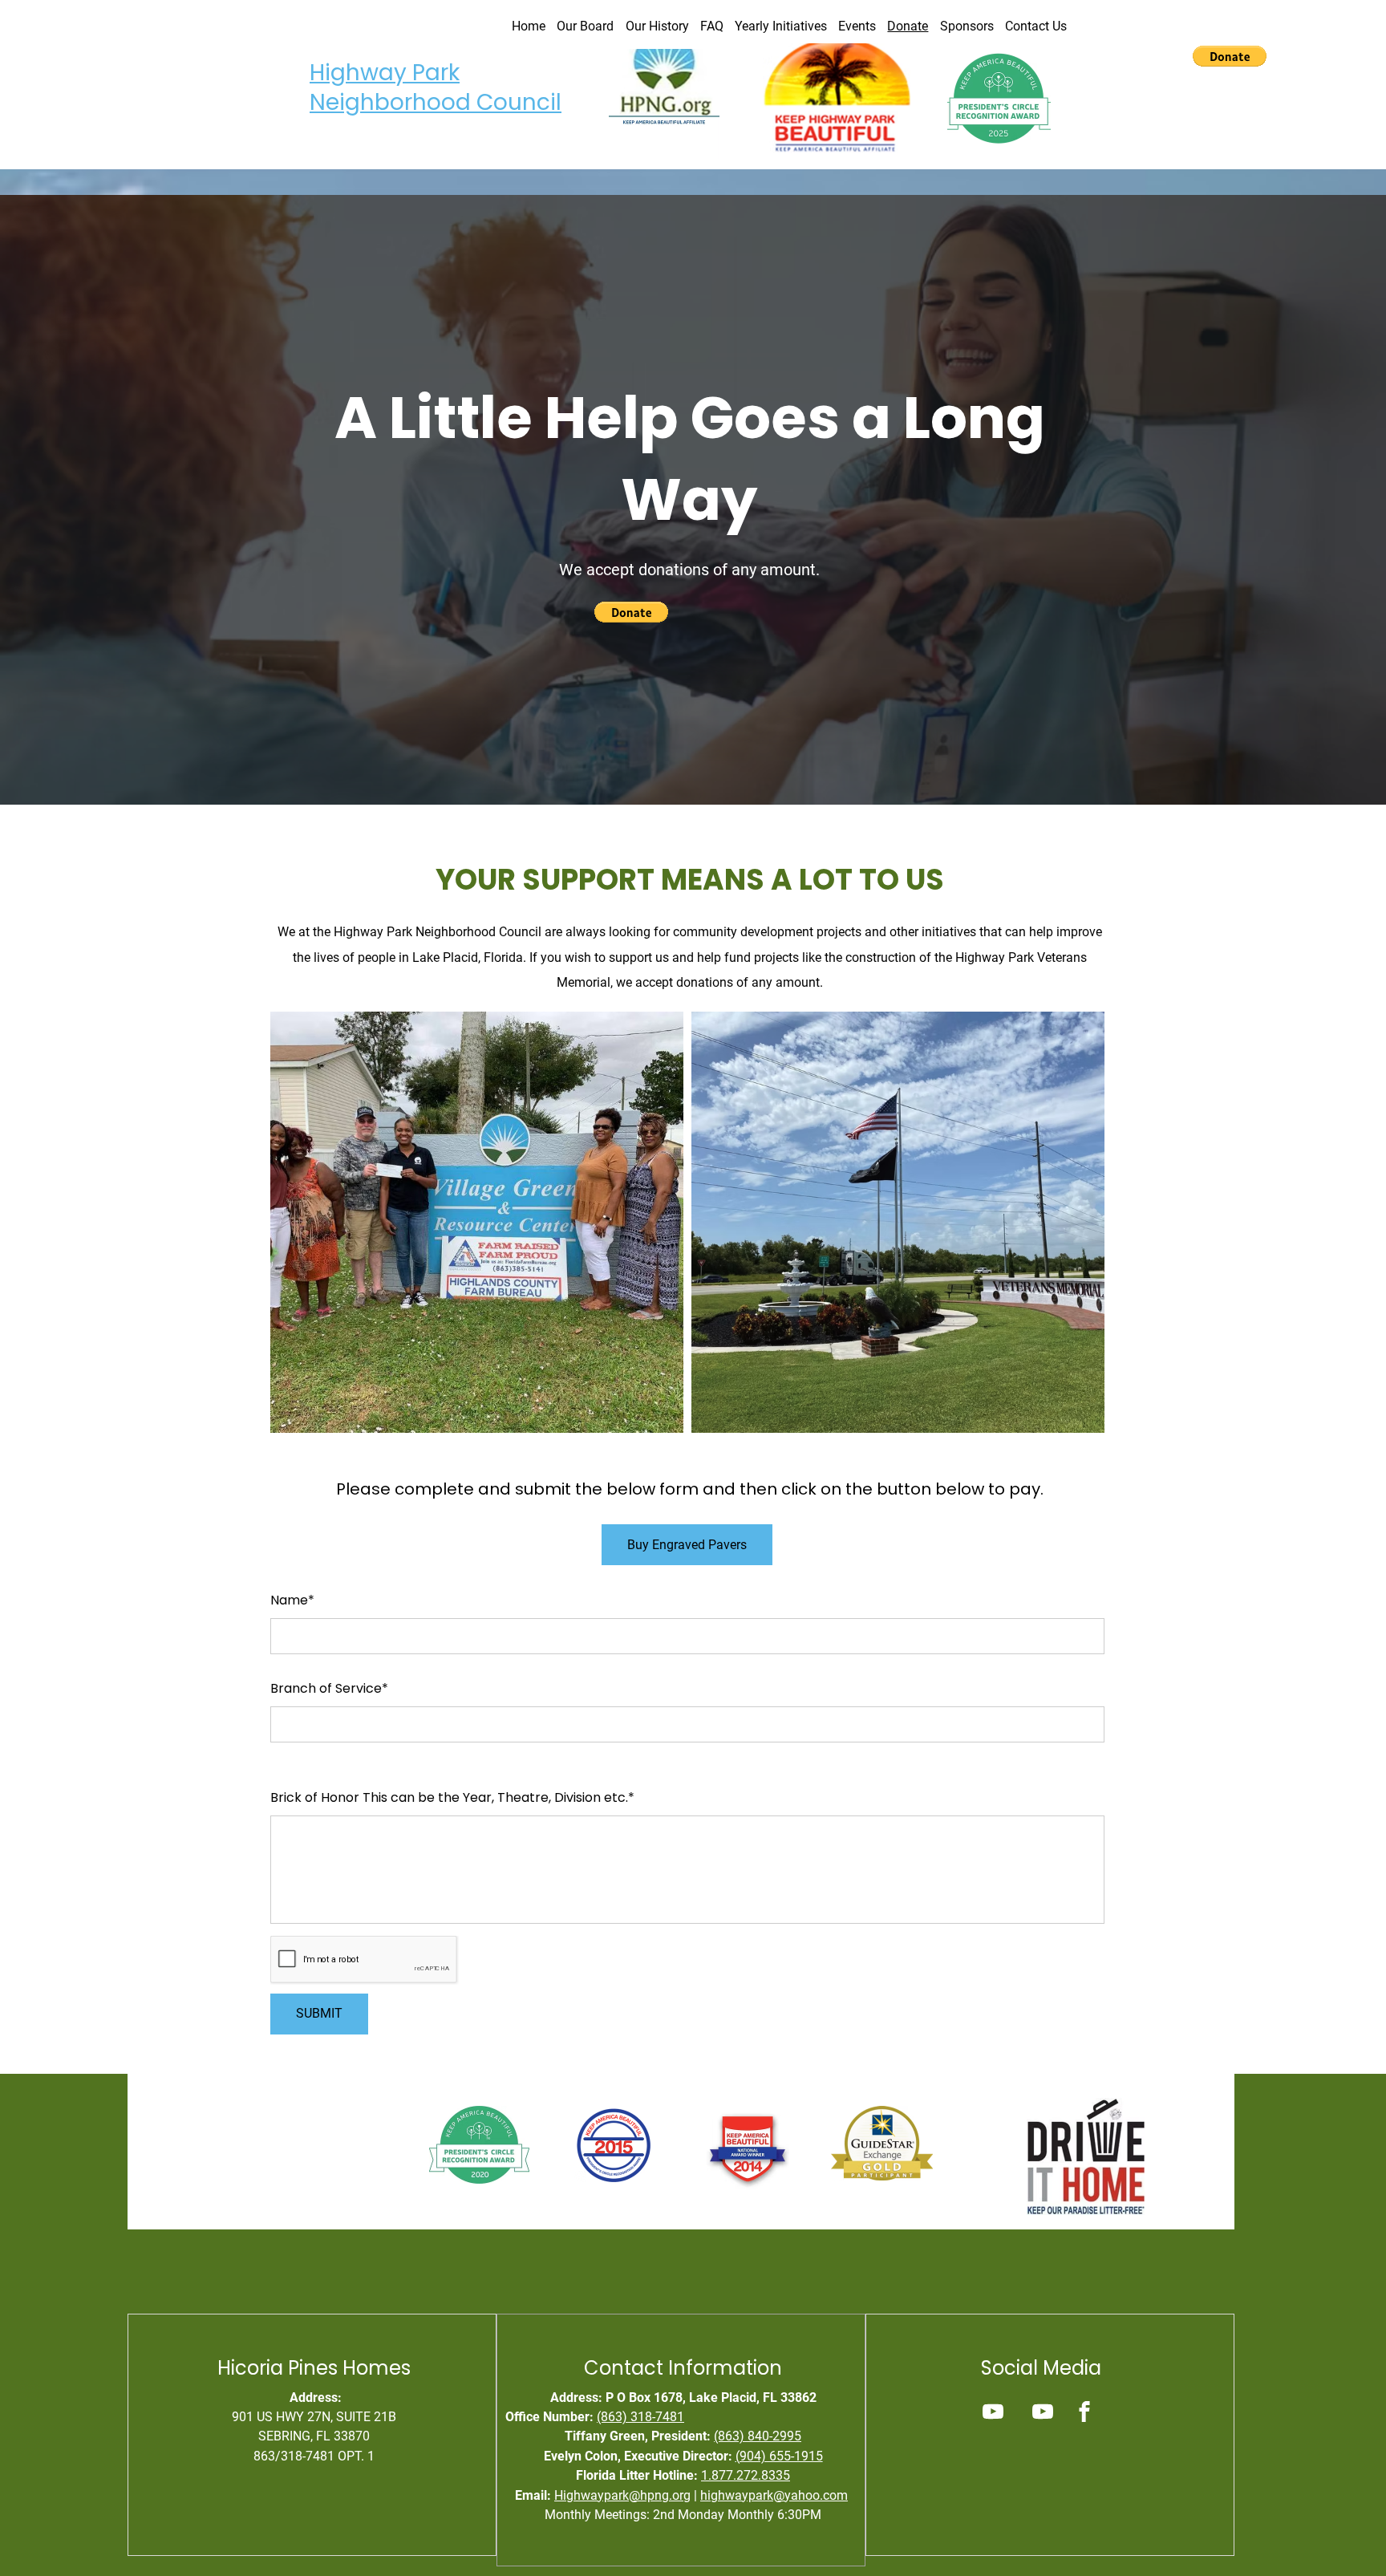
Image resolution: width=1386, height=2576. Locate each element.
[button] (1230, 56)
